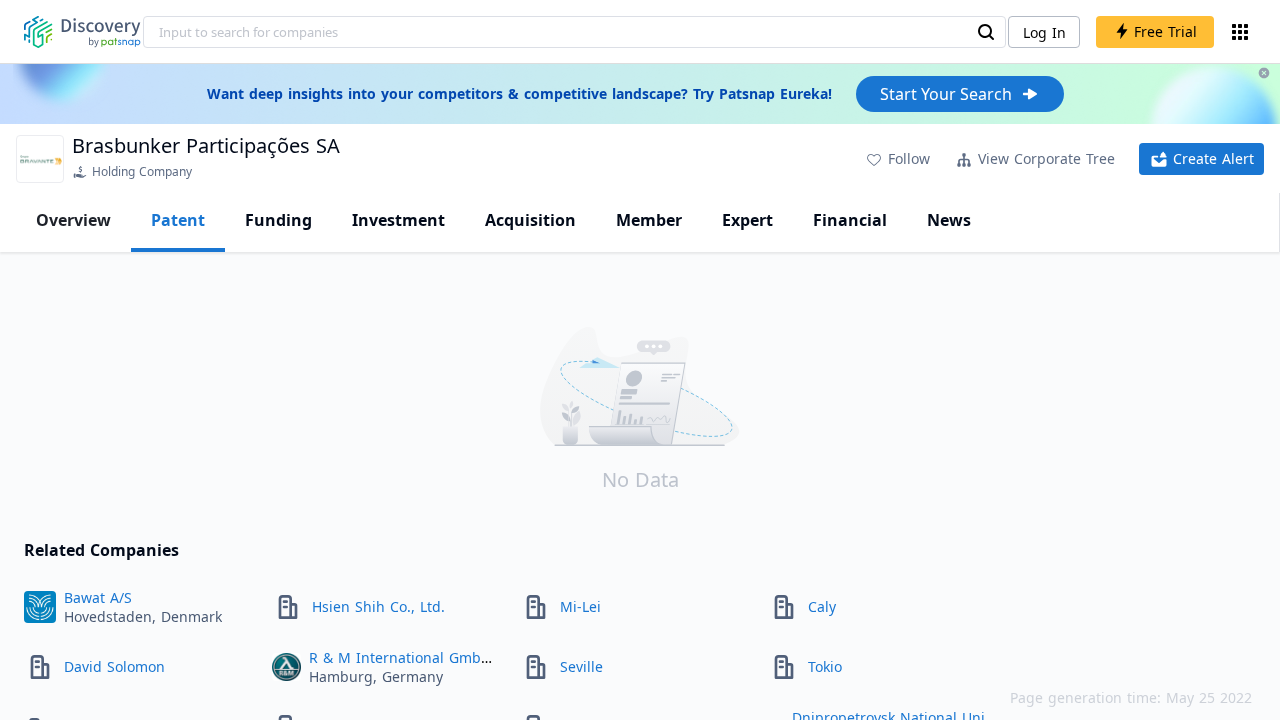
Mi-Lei (580, 606)
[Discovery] (82, 32)
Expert (747, 220)
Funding (278, 220)
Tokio (825, 666)
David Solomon (114, 666)
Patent (178, 220)
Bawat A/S (98, 597)
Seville (581, 666)
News (949, 220)
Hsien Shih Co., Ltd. (378, 606)
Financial (850, 220)
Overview (73, 220)
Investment (398, 220)
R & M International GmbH (400, 657)
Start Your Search (946, 94)
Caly (822, 606)
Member (649, 220)
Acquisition (530, 220)
